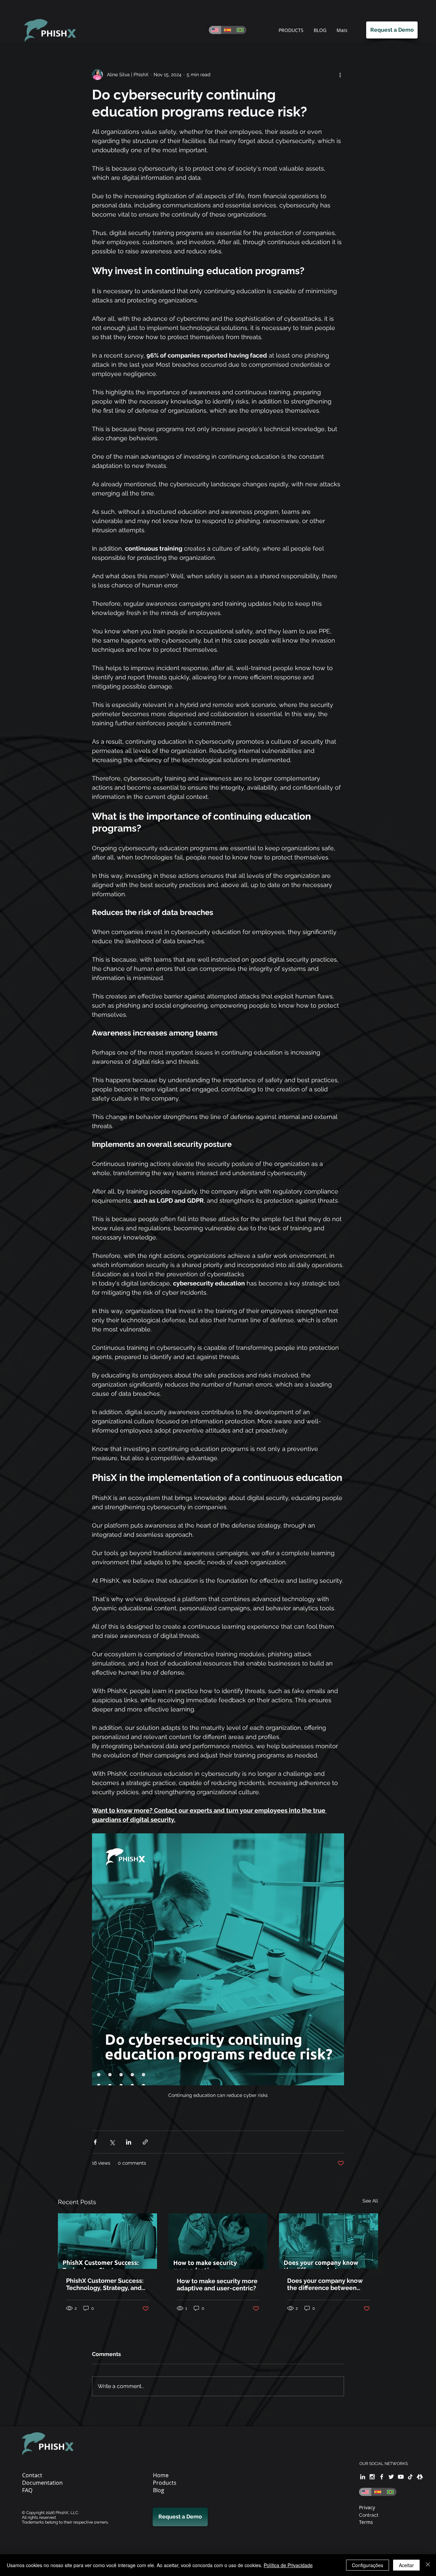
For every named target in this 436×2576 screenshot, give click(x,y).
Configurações (368, 2565)
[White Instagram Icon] (372, 2477)
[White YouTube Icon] (401, 2477)
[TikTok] (410, 2477)
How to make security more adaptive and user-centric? (217, 2285)
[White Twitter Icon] (391, 2477)
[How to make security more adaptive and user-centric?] (218, 2241)
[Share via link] (145, 2142)
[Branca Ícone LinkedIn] (363, 2477)
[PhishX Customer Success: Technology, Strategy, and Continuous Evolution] (107, 2241)
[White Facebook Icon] (382, 2477)
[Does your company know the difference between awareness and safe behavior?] (329, 2241)
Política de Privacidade (288, 2565)
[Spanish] (227, 30)
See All (370, 2201)
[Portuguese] (240, 30)
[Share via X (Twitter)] (112, 2142)
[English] (215, 30)
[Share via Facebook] (95, 2142)
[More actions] (340, 75)
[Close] (428, 2565)
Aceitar (406, 2565)
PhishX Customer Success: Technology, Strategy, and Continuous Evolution (105, 2284)
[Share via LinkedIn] (129, 2142)
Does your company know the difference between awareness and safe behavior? (325, 2284)
